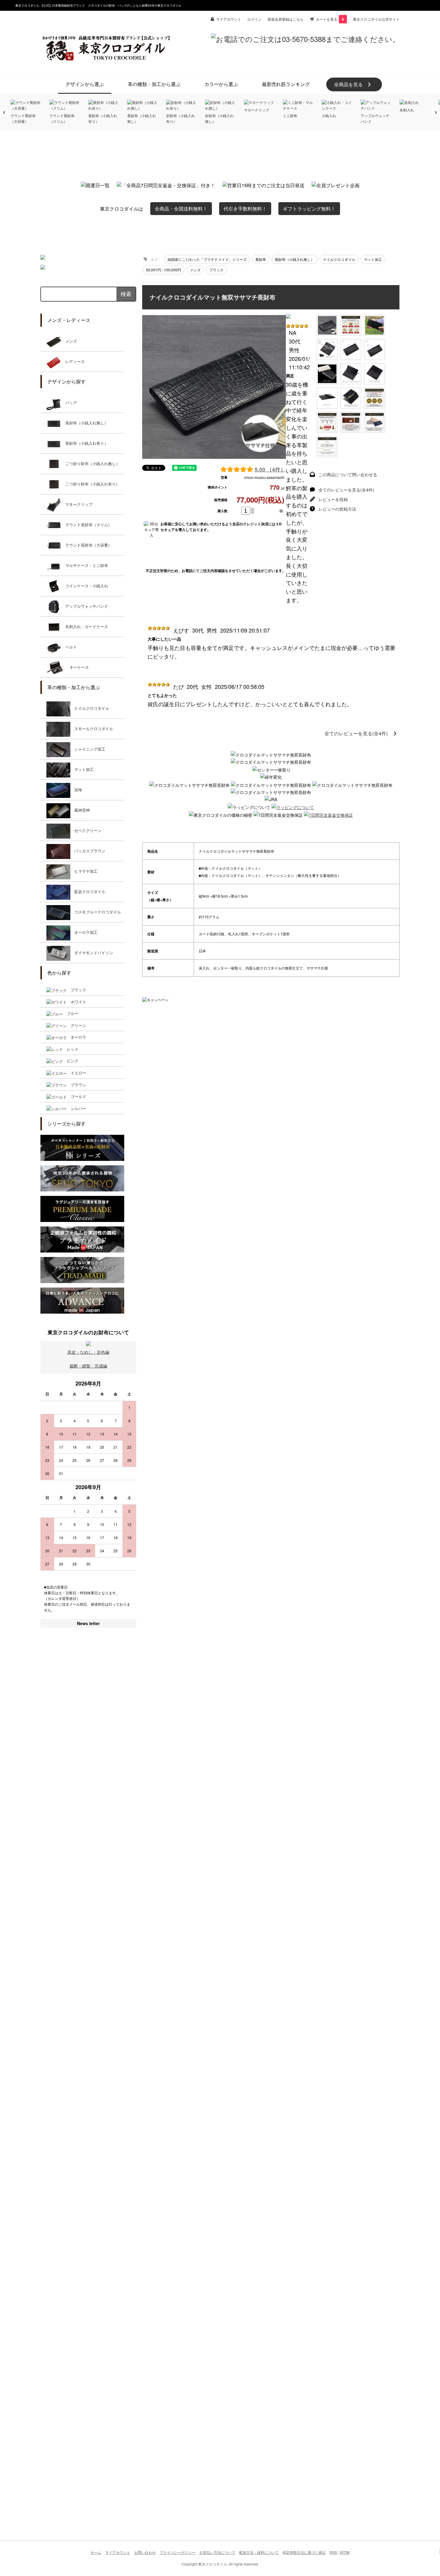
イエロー (76, 1073)
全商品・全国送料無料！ (181, 209)
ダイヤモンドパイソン (92, 953)
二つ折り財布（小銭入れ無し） (91, 464)
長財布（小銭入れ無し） (85, 423)
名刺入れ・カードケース (85, 627)
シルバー (76, 1108)
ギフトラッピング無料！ (309, 209)
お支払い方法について (217, 2552)
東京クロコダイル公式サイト (376, 19)
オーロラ (76, 1037)
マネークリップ (77, 505)
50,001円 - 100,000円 (164, 270)
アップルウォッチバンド (85, 606)
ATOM (345, 2552)
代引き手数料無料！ (245, 209)
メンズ (69, 341)
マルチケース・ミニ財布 (85, 566)
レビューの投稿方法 (337, 509)
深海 (76, 790)
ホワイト (76, 1002)
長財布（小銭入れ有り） (85, 443)
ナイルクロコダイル (90, 708)
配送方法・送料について (259, 2552)
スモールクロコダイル (92, 729)
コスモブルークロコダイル (96, 912)
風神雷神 (80, 810)
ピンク (71, 1061)
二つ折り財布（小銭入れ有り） (91, 484)
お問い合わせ (145, 2552)
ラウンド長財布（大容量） (87, 545)
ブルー (71, 1013)
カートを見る (330, 19)
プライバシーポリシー (177, 2552)
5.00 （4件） (270, 469)
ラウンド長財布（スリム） (87, 525)
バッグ (69, 403)
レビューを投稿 (333, 499)
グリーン (76, 1025)
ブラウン (76, 1085)
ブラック (76, 990)
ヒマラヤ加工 (84, 871)
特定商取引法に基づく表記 (304, 2552)
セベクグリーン (86, 831)
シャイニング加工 (88, 749)
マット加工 (82, 770)
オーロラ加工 (84, 932)
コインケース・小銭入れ (85, 586)
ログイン (254, 19)
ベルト (69, 647)
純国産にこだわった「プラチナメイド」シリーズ (207, 259)
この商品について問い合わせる (348, 474)
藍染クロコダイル (88, 892)
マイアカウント (229, 19)
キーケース (77, 667)
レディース (73, 362)
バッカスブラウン (88, 851)
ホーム (96, 2552)
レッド (71, 1049)
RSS (333, 2552)
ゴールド (76, 1096)
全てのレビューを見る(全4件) (346, 490)
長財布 (261, 259)
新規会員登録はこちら (286, 19)
